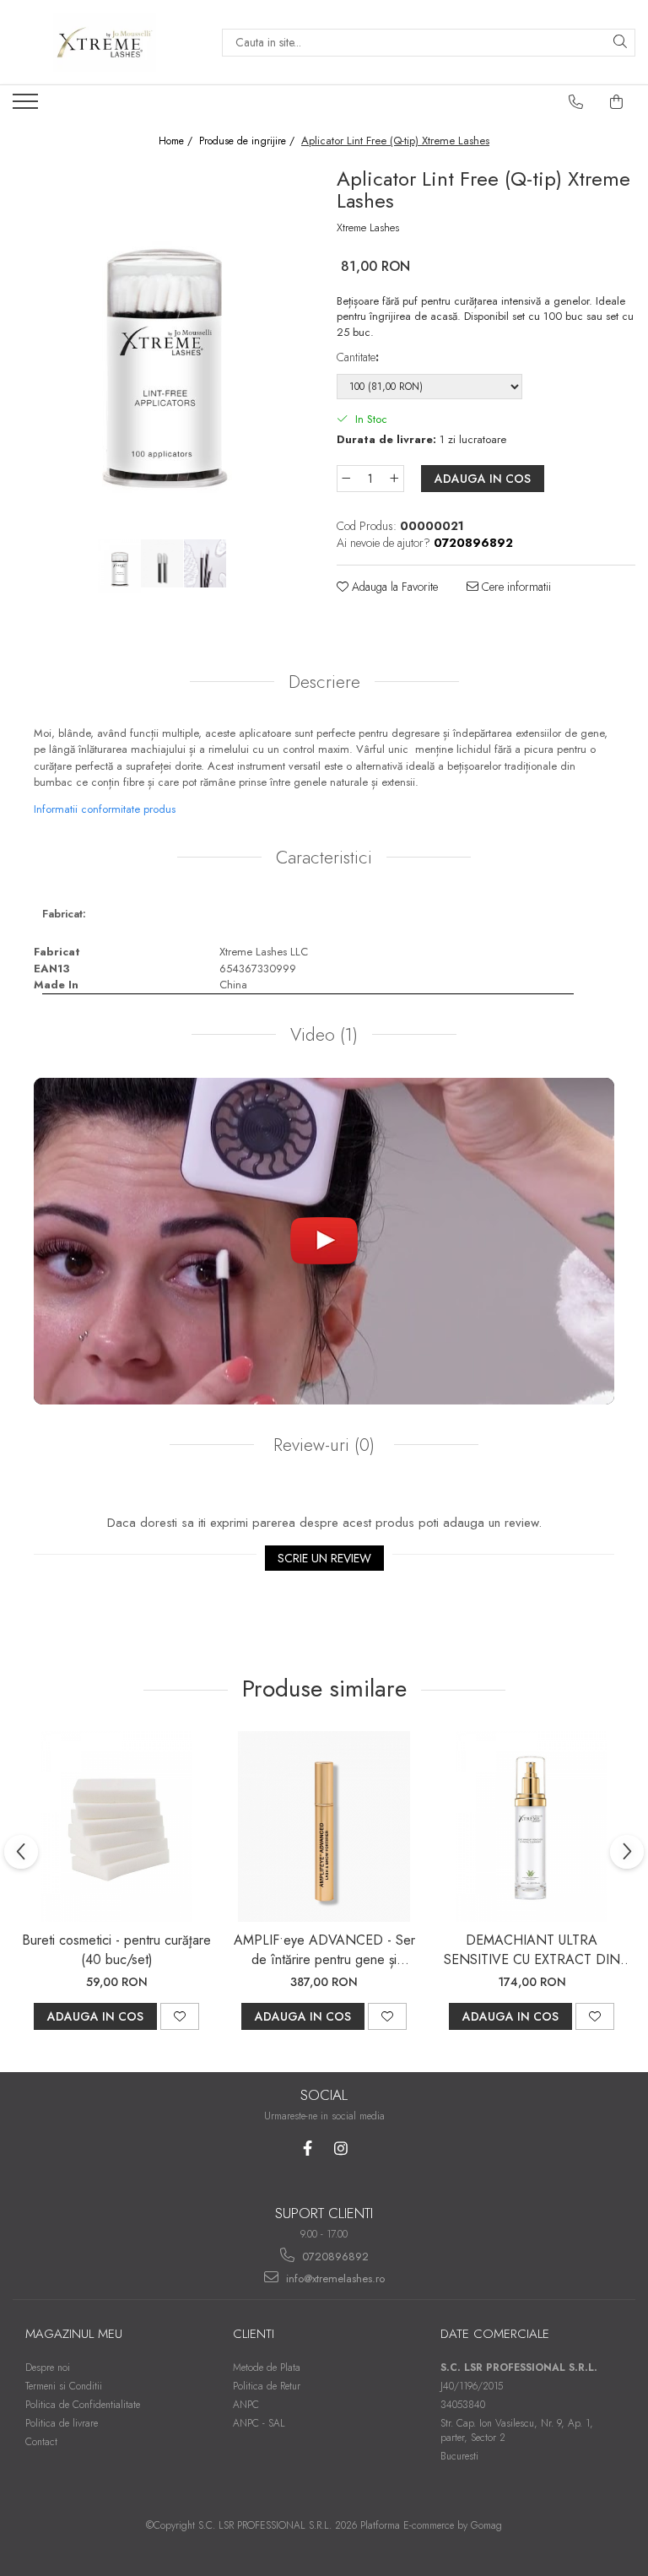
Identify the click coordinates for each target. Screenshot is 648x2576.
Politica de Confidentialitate (83, 2405)
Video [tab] (324, 1035)
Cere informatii (515, 587)
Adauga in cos (483, 479)
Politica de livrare (62, 2423)
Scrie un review (324, 1558)
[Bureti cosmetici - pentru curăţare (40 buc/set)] (116, 1826)
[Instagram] (340, 2148)
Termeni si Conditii (64, 2386)
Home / (177, 141)
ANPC (246, 2405)
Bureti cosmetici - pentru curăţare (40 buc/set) (116, 1950)
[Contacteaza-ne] (576, 102)
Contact (41, 2442)
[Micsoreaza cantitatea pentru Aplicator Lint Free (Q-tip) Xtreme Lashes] (346, 479)
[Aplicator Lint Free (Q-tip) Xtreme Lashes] (162, 349)
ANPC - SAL (259, 2423)
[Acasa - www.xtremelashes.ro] (105, 42)
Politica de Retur (267, 2386)
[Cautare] (620, 43)
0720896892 (334, 2257)
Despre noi (48, 2368)
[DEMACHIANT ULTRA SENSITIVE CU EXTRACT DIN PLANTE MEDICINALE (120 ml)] (532, 1826)
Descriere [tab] (324, 682)
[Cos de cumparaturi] (617, 102)
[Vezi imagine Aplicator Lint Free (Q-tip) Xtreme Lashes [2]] (205, 563)
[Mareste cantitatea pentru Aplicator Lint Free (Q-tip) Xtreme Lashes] (395, 479)
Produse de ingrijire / (248, 141)
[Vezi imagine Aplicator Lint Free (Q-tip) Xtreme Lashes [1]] (162, 563)
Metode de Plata (267, 2368)
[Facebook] (308, 2148)
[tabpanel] (162, 349)
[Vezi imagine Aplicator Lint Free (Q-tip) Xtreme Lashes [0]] (119, 566)
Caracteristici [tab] (324, 858)
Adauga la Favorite (393, 587)
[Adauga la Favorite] (180, 2016)
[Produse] (27, 106)
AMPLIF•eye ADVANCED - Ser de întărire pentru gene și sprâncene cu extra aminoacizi (324, 1950)
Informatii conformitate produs (105, 809)
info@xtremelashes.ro (334, 2278)
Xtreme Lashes (368, 228)
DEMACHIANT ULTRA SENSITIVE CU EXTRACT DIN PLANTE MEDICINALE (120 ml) (532, 1950)
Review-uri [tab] (321, 1445)
